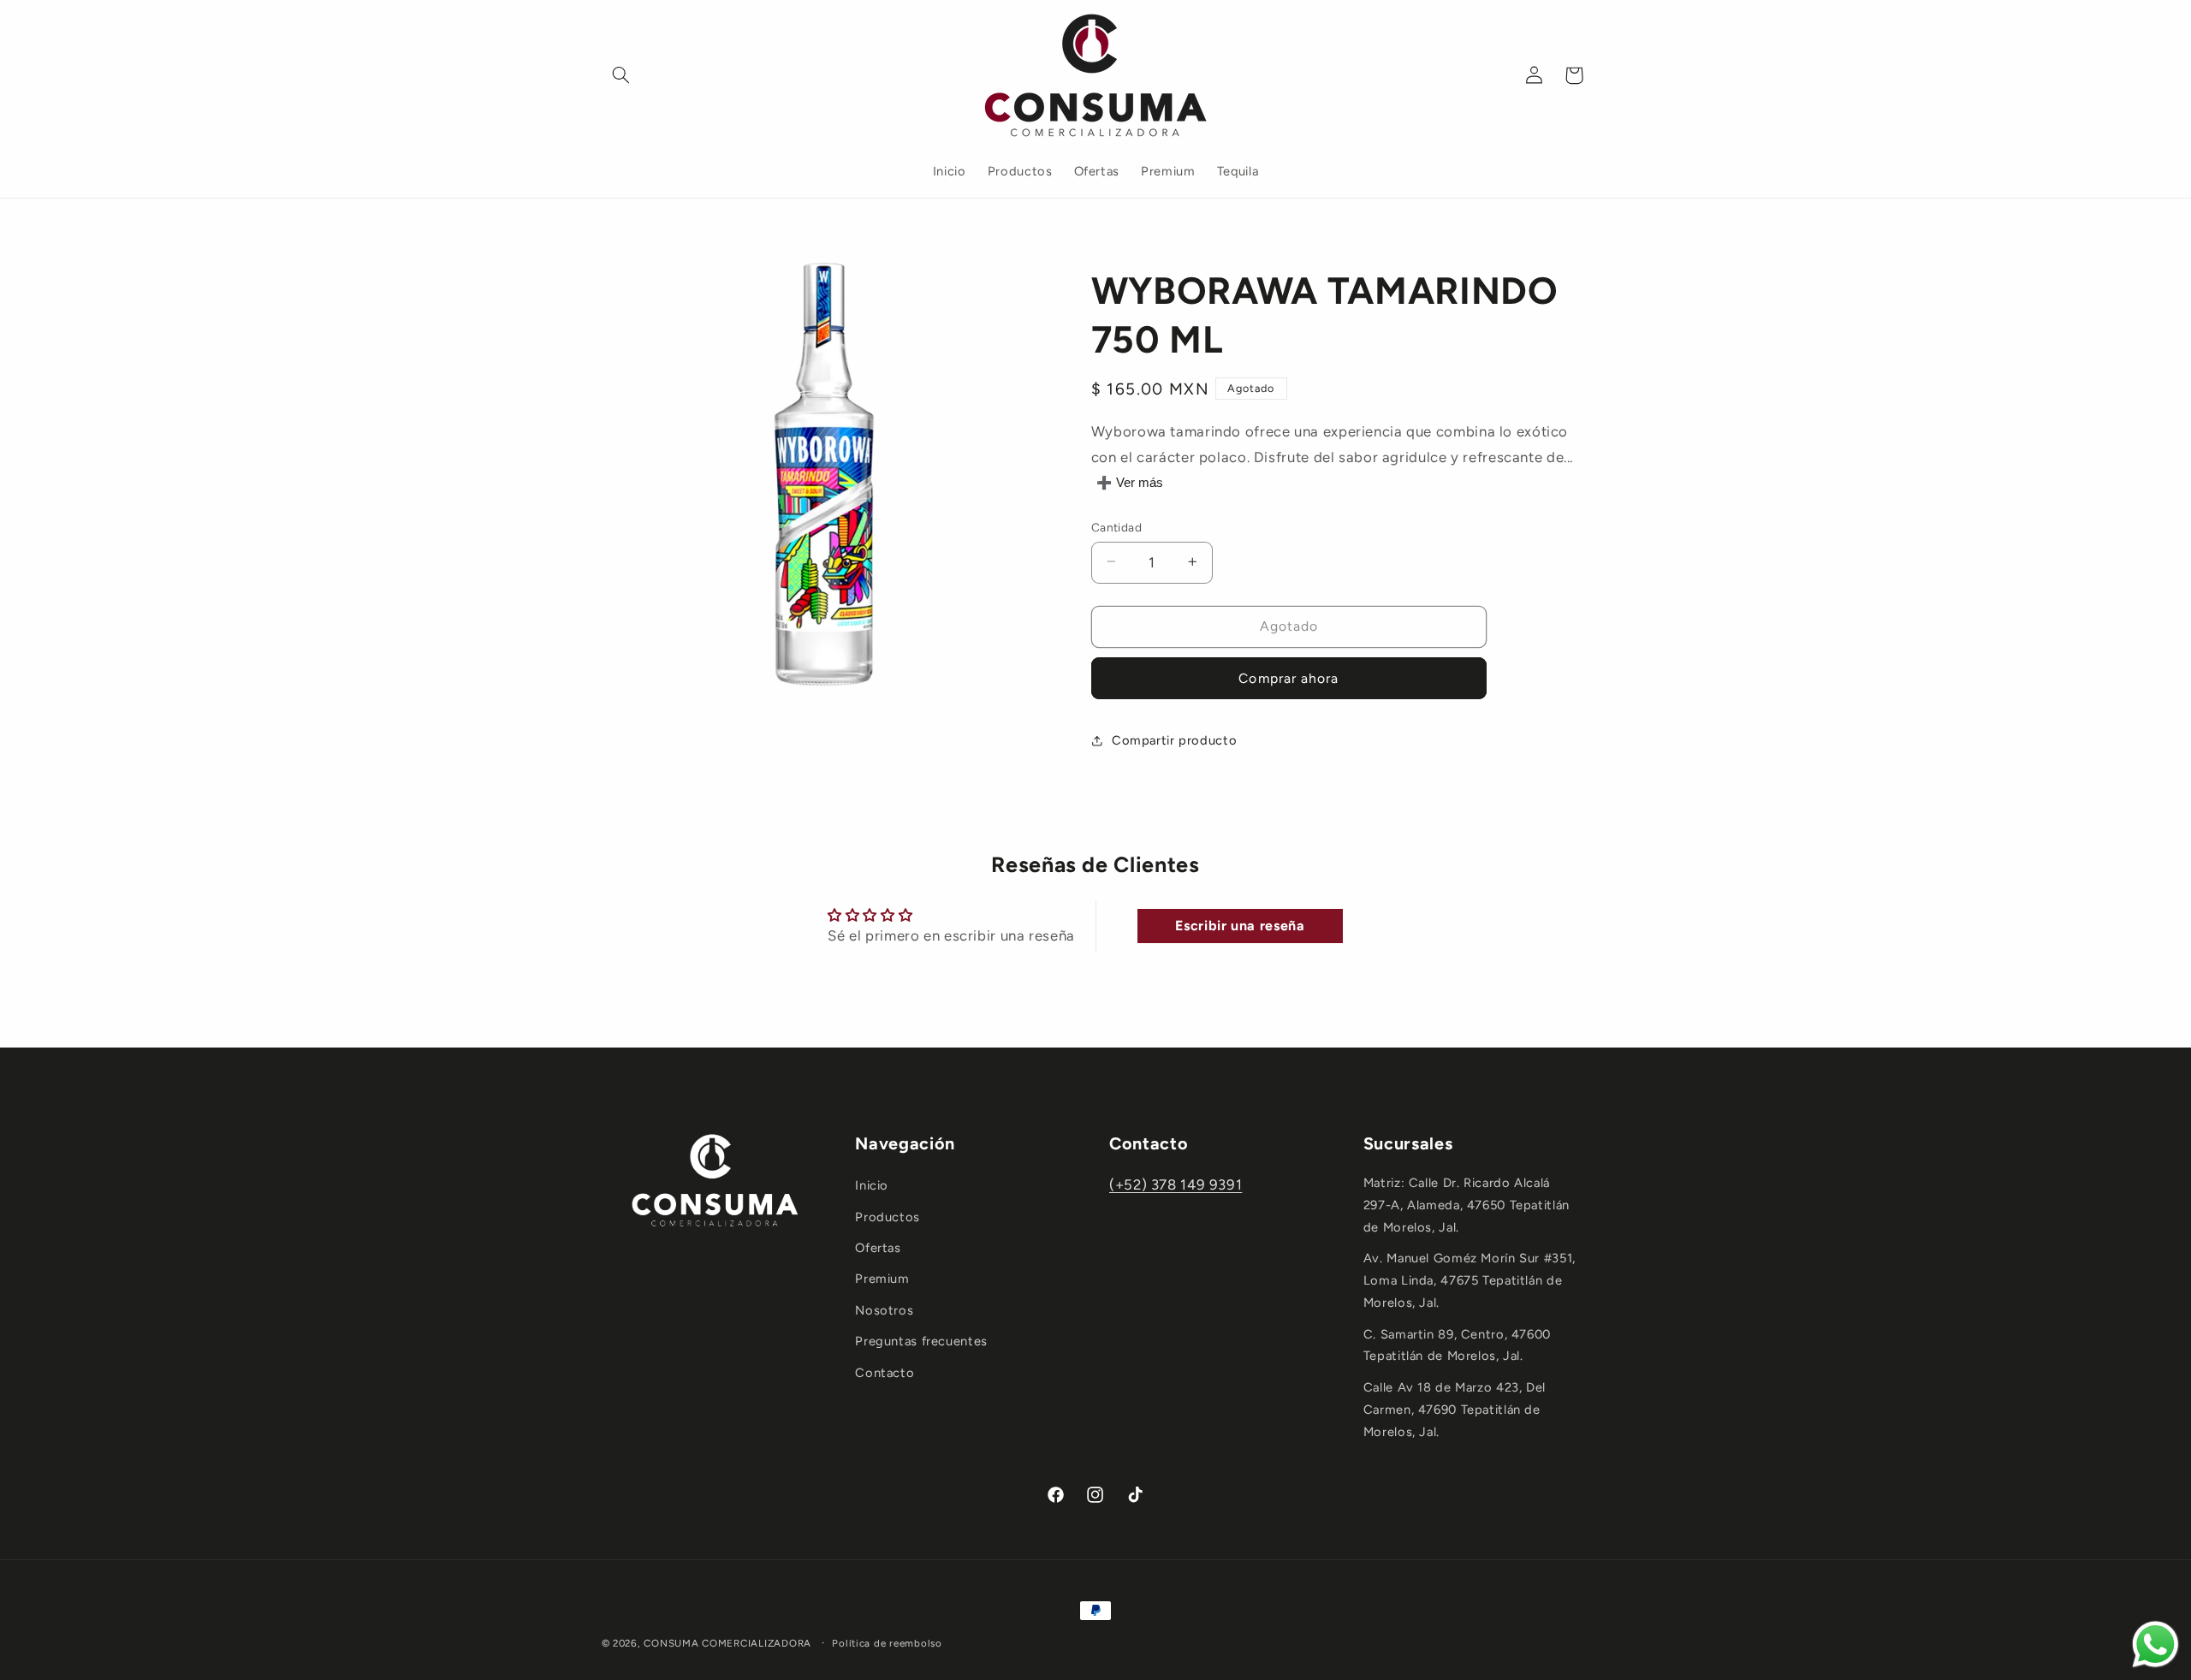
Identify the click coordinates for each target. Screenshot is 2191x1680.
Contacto (885, 1373)
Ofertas (878, 1248)
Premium (882, 1279)
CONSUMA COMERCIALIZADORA (727, 1643)
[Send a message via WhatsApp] (2155, 1644)
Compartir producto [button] (1174, 740)
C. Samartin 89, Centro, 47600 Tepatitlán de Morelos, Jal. (1457, 1345)
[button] (621, 75)
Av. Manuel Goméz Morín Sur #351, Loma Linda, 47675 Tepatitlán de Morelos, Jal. (1470, 1280)
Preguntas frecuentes (921, 1341)
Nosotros (884, 1310)
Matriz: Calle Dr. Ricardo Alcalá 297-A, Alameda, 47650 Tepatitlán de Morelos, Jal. (1467, 1205)
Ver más (1140, 483)
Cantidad (1116, 526)
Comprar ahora (1288, 677)
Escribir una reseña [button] (1240, 926)
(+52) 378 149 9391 (1176, 1184)
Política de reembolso (887, 1643)
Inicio (872, 1185)
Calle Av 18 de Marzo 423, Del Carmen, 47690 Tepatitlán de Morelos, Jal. (1455, 1410)
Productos (888, 1217)
